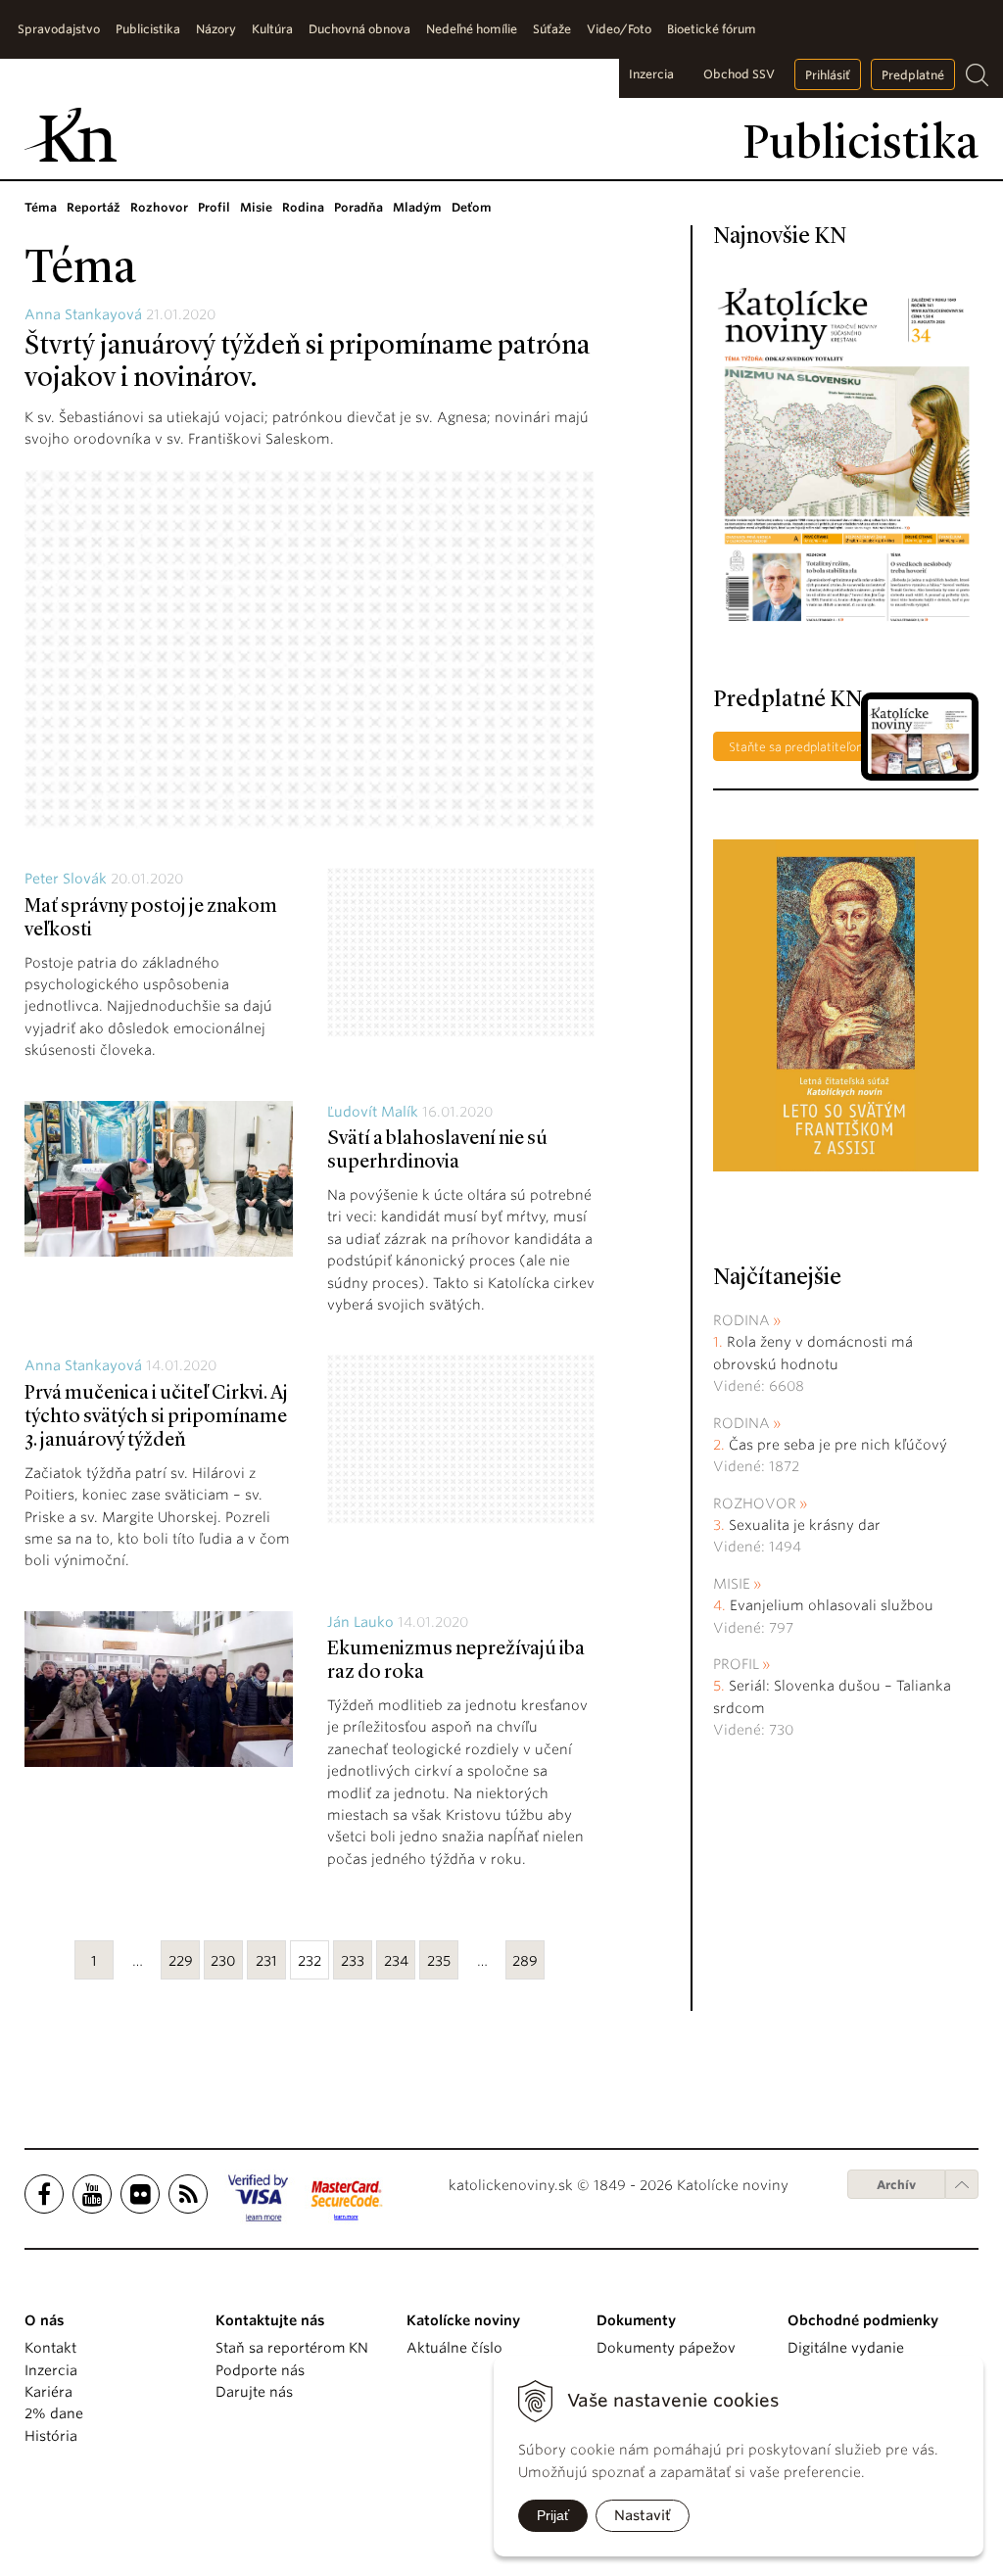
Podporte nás (260, 2370)
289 (525, 1961)
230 (223, 1961)
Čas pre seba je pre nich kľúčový (838, 1445)
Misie (256, 207)
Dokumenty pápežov (666, 2348)
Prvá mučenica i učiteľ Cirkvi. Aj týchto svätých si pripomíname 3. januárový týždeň (156, 1417)
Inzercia (651, 74)
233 (353, 1961)
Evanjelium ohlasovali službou (832, 1605)
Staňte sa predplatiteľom (798, 747)
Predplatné (913, 75)
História (51, 2436)
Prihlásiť (828, 75)
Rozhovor (159, 207)
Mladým (417, 207)
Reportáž (94, 207)
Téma (41, 207)
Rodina (303, 207)
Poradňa (358, 207)
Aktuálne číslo (454, 2348)
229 (181, 1961)
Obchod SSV (739, 74)
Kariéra (48, 2392)
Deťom (472, 207)
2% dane (54, 2413)
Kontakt (50, 2348)
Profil (214, 207)
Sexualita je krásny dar (805, 1525)
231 (266, 1961)
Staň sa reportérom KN (292, 2348)
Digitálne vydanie (846, 2348)
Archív (896, 2185)
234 (396, 1961)
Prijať (553, 2515)
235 (439, 1961)
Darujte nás (254, 2392)
